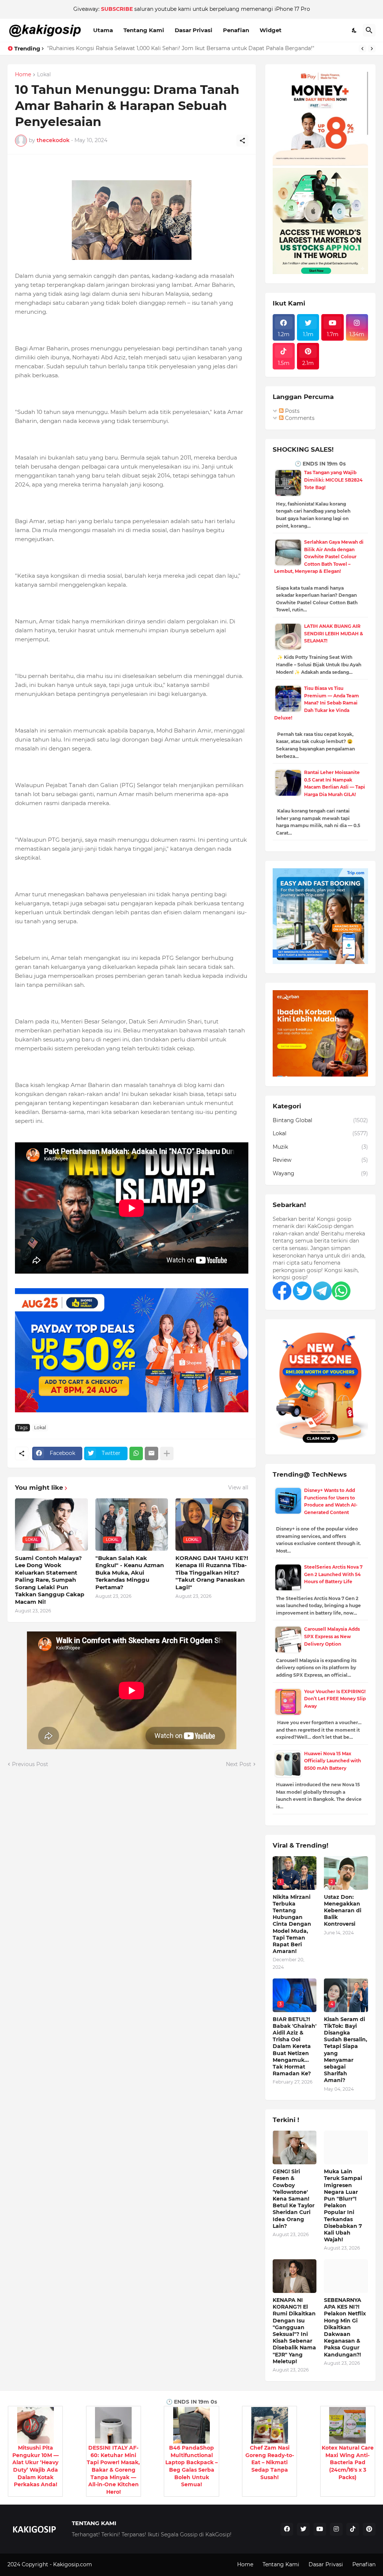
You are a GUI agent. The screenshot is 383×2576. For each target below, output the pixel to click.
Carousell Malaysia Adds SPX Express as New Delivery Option (332, 1636)
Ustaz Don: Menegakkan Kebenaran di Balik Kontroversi (343, 1911)
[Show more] (167, 1453)
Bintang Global (320, 1120)
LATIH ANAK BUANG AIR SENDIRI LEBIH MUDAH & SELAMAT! (334, 633)
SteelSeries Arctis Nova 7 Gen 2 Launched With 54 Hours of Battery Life (333, 1574)
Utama (103, 30)
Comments (299, 418)
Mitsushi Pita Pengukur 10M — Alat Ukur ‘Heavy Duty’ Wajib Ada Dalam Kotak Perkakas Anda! (36, 2466)
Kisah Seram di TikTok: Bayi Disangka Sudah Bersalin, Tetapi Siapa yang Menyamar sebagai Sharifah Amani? (346, 2050)
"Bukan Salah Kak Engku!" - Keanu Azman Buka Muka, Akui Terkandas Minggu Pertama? (130, 1573)
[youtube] (320, 2529)
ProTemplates (111, 2564)
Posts (292, 411)
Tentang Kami (144, 30)
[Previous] (362, 49)
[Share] (242, 141)
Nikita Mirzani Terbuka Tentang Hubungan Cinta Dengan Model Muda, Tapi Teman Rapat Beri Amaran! (292, 1924)
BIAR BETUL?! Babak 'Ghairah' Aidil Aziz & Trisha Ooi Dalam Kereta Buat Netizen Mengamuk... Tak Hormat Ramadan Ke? (295, 2047)
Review (320, 1160)
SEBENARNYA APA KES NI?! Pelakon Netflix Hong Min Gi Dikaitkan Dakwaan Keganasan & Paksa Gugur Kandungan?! (345, 2327)
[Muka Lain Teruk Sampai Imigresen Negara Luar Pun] (346, 2147)
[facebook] (287, 2529)
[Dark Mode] (355, 30)
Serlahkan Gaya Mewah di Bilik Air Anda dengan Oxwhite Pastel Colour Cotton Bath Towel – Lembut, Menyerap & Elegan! (319, 557)
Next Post (239, 1764)
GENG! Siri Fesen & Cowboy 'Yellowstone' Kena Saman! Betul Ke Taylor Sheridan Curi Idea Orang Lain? (294, 2199)
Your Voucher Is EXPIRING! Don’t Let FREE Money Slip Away (335, 1699)
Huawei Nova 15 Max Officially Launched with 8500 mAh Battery (333, 1761)
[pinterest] (369, 2529)
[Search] (369, 30)
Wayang (320, 1173)
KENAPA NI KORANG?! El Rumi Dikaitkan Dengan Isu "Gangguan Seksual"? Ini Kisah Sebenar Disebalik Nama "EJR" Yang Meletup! (294, 2331)
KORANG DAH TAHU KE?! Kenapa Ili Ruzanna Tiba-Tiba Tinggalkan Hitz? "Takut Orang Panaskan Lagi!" (212, 1573)
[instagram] (336, 2529)
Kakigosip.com (73, 2564)
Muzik (320, 1147)
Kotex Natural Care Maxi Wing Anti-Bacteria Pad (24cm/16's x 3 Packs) (348, 2462)
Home (23, 75)
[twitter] (303, 2529)
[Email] (151, 1453)
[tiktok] (353, 2529)
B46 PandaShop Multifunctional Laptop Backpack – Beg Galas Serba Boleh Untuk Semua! (191, 2466)
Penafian (236, 30)
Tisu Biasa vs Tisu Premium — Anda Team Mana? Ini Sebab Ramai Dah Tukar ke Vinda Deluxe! (317, 703)
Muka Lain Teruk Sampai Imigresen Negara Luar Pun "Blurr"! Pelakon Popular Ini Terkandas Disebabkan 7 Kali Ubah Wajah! (343, 2205)
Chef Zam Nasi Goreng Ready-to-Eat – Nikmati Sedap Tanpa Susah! (270, 2462)
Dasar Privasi (194, 30)
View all (238, 1487)
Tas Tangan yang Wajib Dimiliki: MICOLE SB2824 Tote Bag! (333, 480)
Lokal (44, 75)
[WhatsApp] (136, 1453)
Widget (271, 30)
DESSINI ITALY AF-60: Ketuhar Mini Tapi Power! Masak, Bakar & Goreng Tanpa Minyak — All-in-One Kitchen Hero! (113, 2470)
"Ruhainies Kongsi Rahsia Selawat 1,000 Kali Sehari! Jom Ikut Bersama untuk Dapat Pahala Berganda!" (181, 48)
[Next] (372, 49)
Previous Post (30, 1764)
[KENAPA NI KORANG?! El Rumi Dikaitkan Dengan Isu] (295, 2276)
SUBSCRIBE (117, 9)
